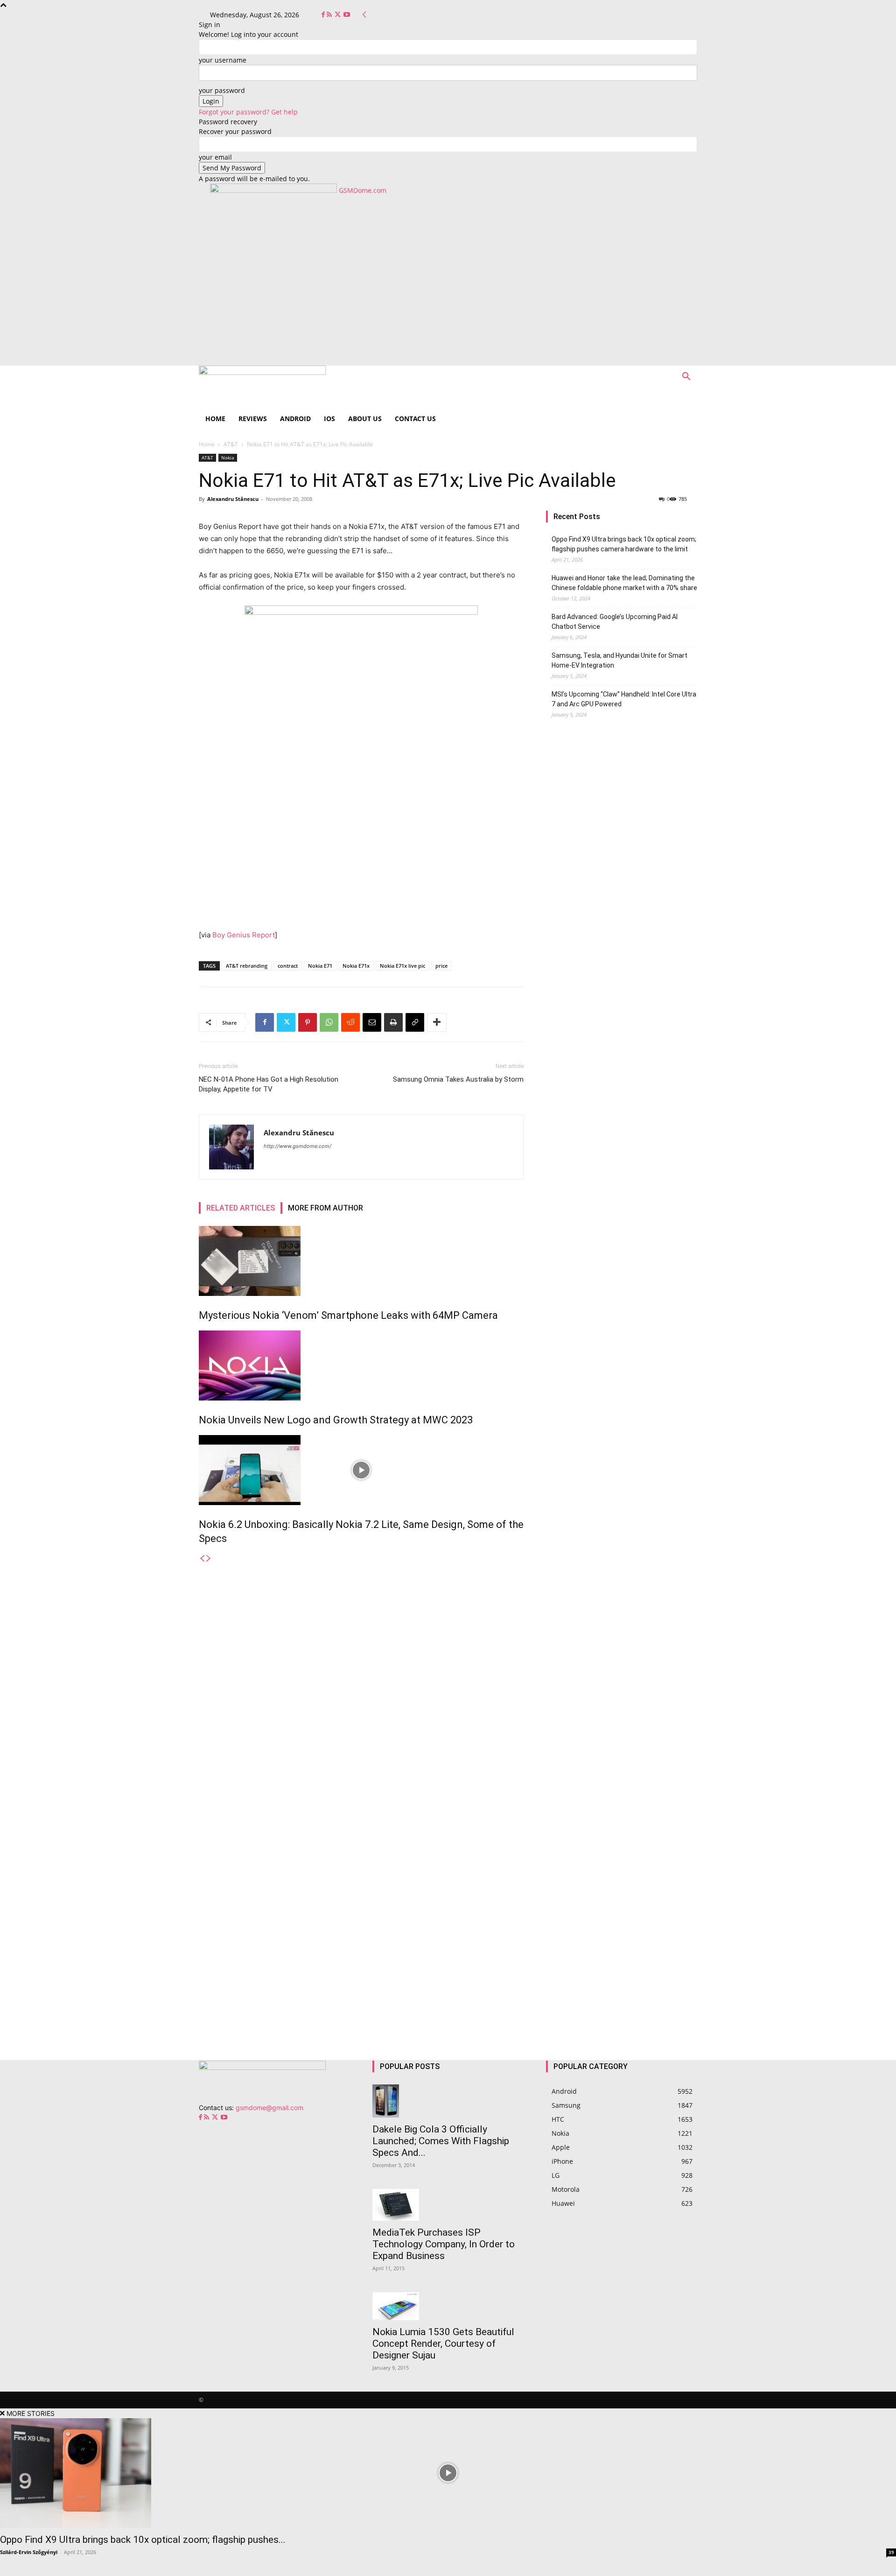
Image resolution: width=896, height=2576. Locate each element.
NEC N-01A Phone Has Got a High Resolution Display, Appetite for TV (269, 1084)
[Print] (393, 1022)
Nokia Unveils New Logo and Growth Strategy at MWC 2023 (336, 1420)
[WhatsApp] (329, 1022)
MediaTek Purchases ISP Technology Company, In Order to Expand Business (444, 2244)
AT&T (231, 444)
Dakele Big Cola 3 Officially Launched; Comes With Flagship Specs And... (441, 2141)
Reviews (253, 419)
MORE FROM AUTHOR (325, 1208)
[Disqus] (361, 1680)
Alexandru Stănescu (233, 499)
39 (891, 2552)
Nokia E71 (320, 966)
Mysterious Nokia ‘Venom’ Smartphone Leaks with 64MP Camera (348, 1315)
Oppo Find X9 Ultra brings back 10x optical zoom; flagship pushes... (143, 2540)
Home (215, 419)
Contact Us (415, 419)
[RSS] (330, 15)
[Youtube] (347, 15)
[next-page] (209, 1559)
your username (223, 60)
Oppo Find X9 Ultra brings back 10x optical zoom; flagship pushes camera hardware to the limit (624, 544)
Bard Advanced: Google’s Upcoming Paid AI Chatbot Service (615, 622)
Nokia (228, 457)
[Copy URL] (415, 1022)
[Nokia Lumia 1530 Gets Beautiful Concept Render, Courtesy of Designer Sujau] (448, 2306)
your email (215, 157)
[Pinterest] (308, 1022)
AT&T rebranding (247, 966)
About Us (365, 419)
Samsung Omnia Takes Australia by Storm (458, 1079)
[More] (437, 1022)
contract (288, 966)
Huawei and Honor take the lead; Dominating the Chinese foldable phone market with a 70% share (624, 583)
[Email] (372, 1022)
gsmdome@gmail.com (269, 2108)
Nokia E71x (356, 966)
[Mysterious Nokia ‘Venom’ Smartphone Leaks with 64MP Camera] (361, 1261)
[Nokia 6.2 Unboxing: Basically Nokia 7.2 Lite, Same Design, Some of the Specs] (361, 1470)
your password (222, 90)
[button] (686, 377)
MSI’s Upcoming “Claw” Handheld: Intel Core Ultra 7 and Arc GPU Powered (624, 699)
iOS (329, 419)
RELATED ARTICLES (241, 1208)
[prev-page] (202, 1559)
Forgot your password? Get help (248, 112)
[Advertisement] (448, 296)
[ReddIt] (350, 1022)
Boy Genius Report (244, 935)
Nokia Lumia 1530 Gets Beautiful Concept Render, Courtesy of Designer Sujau (443, 2344)
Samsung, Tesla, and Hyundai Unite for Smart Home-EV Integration (619, 660)
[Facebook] (324, 15)
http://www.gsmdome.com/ (297, 1146)
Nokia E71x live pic (402, 966)
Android (295, 419)
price (441, 966)
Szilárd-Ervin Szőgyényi (29, 2552)
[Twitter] (339, 15)
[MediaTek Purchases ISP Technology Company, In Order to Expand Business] (448, 2205)
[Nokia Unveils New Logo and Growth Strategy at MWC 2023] (361, 1365)
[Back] (364, 15)
